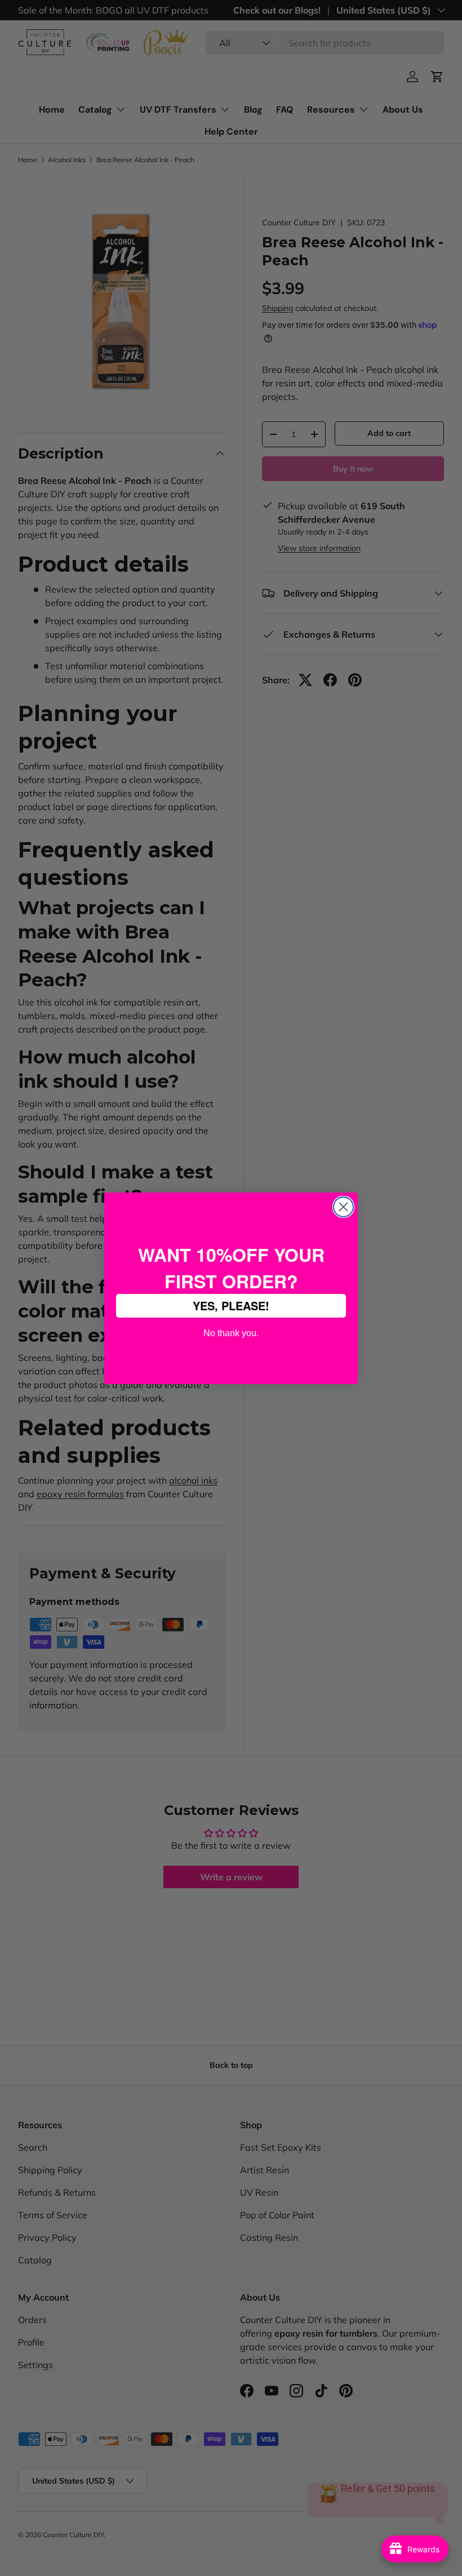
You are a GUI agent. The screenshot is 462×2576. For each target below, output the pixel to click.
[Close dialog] (343, 1207)
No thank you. (231, 1332)
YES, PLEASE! (231, 1305)
